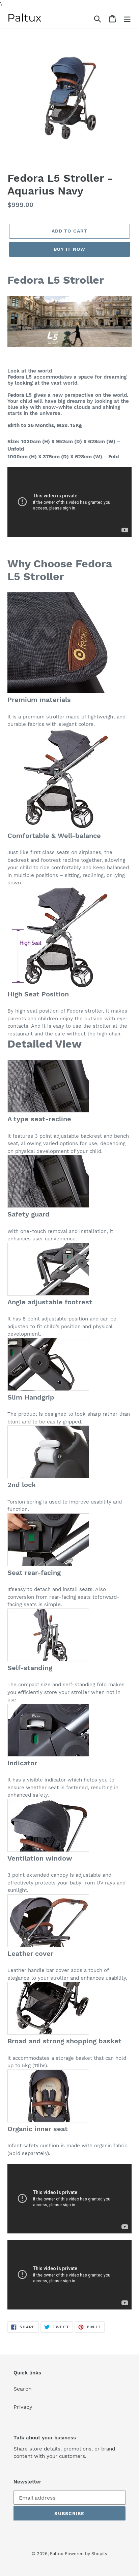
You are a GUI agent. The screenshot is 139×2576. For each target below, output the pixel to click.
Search (23, 2389)
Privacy (23, 2407)
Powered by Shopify (86, 2554)
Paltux (57, 2554)
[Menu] (127, 18)
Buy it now (69, 249)
